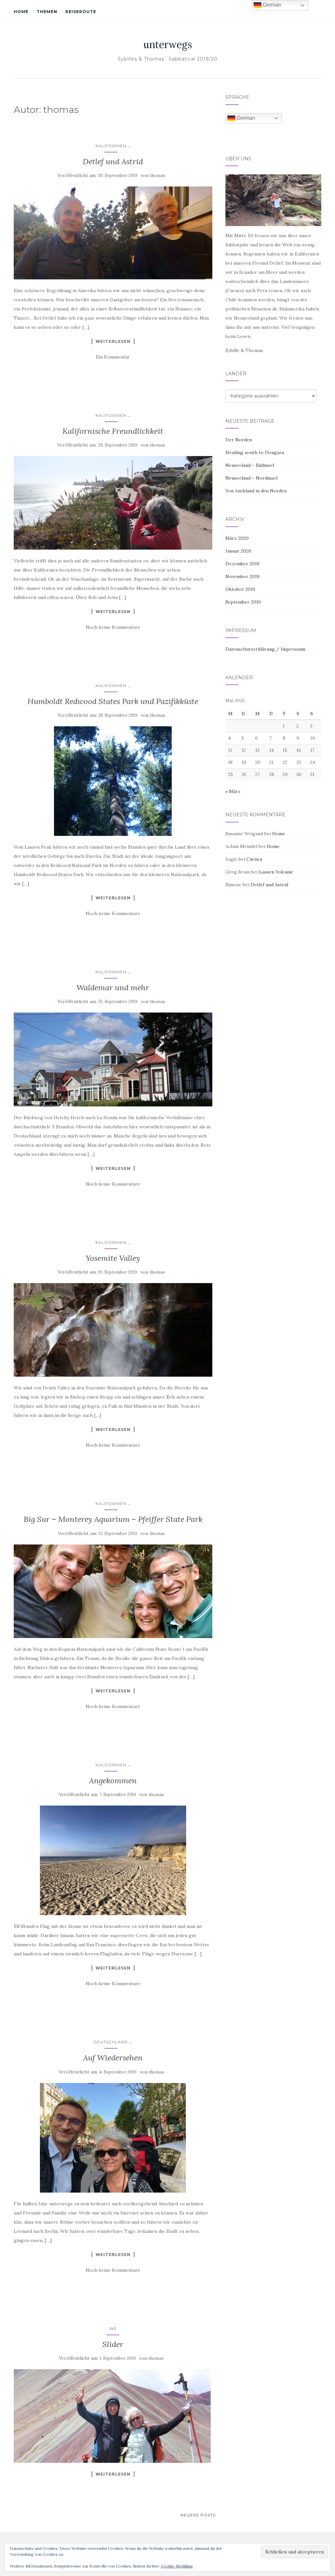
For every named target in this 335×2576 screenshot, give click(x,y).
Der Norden (239, 440)
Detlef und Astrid (113, 161)
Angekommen (113, 1781)
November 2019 (242, 576)
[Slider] (113, 2416)
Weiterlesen (113, 341)
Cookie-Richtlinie (177, 2566)
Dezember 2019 (242, 564)
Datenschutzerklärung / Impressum (265, 649)
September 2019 (243, 602)
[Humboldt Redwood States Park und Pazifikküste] (113, 781)
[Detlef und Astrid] (113, 233)
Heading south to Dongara (255, 452)
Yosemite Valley (113, 1258)
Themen (47, 12)
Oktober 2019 (240, 589)
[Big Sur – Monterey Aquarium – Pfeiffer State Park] (113, 1591)
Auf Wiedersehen (113, 2058)
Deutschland (111, 2042)
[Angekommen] (113, 1860)
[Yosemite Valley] (113, 1330)
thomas (158, 176)
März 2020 (237, 538)
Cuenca (254, 859)
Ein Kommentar (113, 357)
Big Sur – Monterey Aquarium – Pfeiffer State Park (113, 1519)
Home (21, 12)
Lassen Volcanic (276, 872)
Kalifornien (111, 146)
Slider (113, 2344)
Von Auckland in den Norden (256, 491)
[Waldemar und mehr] (113, 1059)
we (113, 2329)
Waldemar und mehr (113, 988)
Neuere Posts (198, 2515)
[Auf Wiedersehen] (113, 2138)
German (245, 118)
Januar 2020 (238, 551)
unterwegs (168, 44)
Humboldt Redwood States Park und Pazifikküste (113, 701)
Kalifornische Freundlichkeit (113, 431)
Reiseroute (81, 12)
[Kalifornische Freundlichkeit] (113, 503)
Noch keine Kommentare (113, 627)
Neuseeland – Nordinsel (251, 478)
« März (233, 791)
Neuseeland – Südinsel (250, 465)
